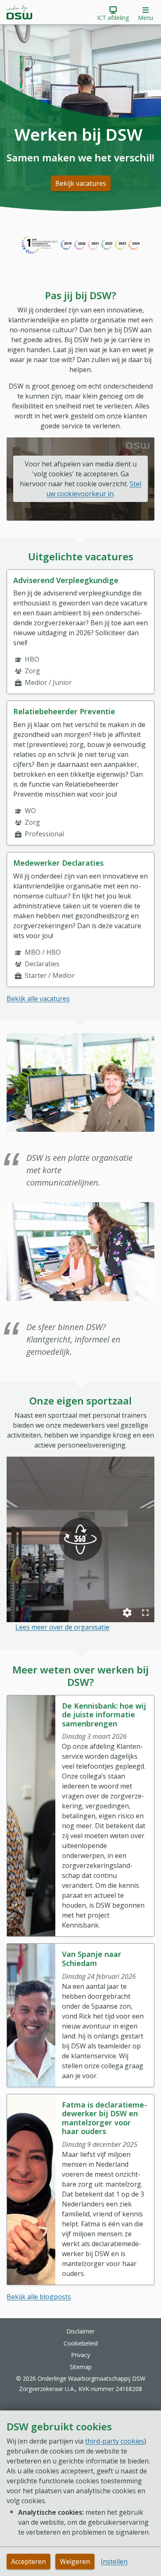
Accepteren (28, 2562)
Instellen (114, 2562)
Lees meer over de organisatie (62, 1627)
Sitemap (81, 2367)
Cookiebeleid (81, 2343)
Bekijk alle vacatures (38, 999)
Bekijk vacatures (81, 183)
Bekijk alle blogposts (39, 2297)
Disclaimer (80, 2331)
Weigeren (75, 2562)
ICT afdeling (113, 18)
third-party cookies (115, 2441)
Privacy (80, 2355)
